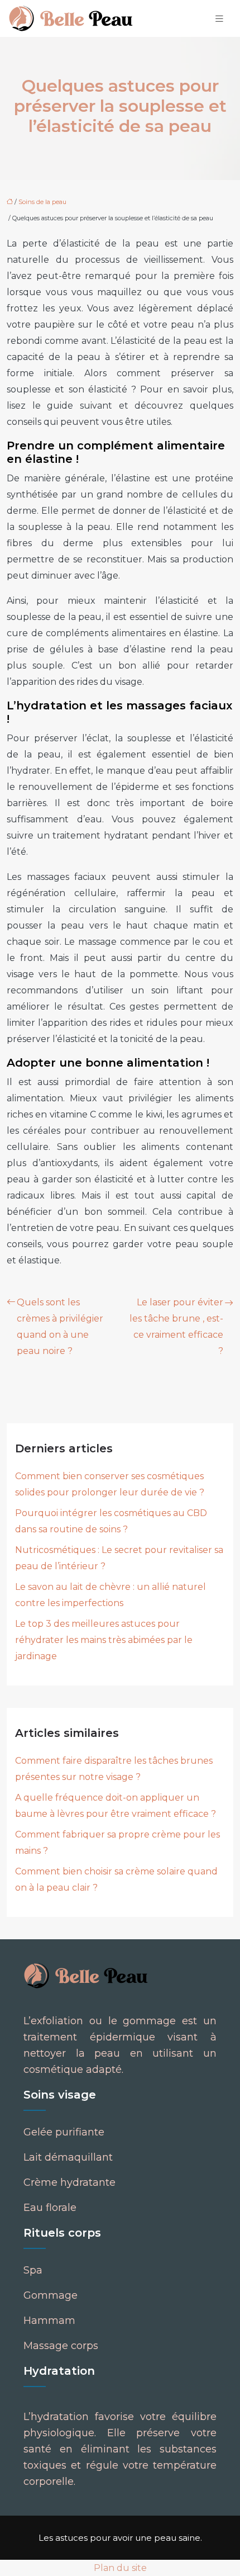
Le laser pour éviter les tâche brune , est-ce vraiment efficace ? (176, 1327)
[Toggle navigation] (219, 19)
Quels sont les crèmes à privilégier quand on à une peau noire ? (60, 1327)
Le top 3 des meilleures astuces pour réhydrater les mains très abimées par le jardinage (104, 1640)
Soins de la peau (42, 202)
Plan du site (120, 2568)
